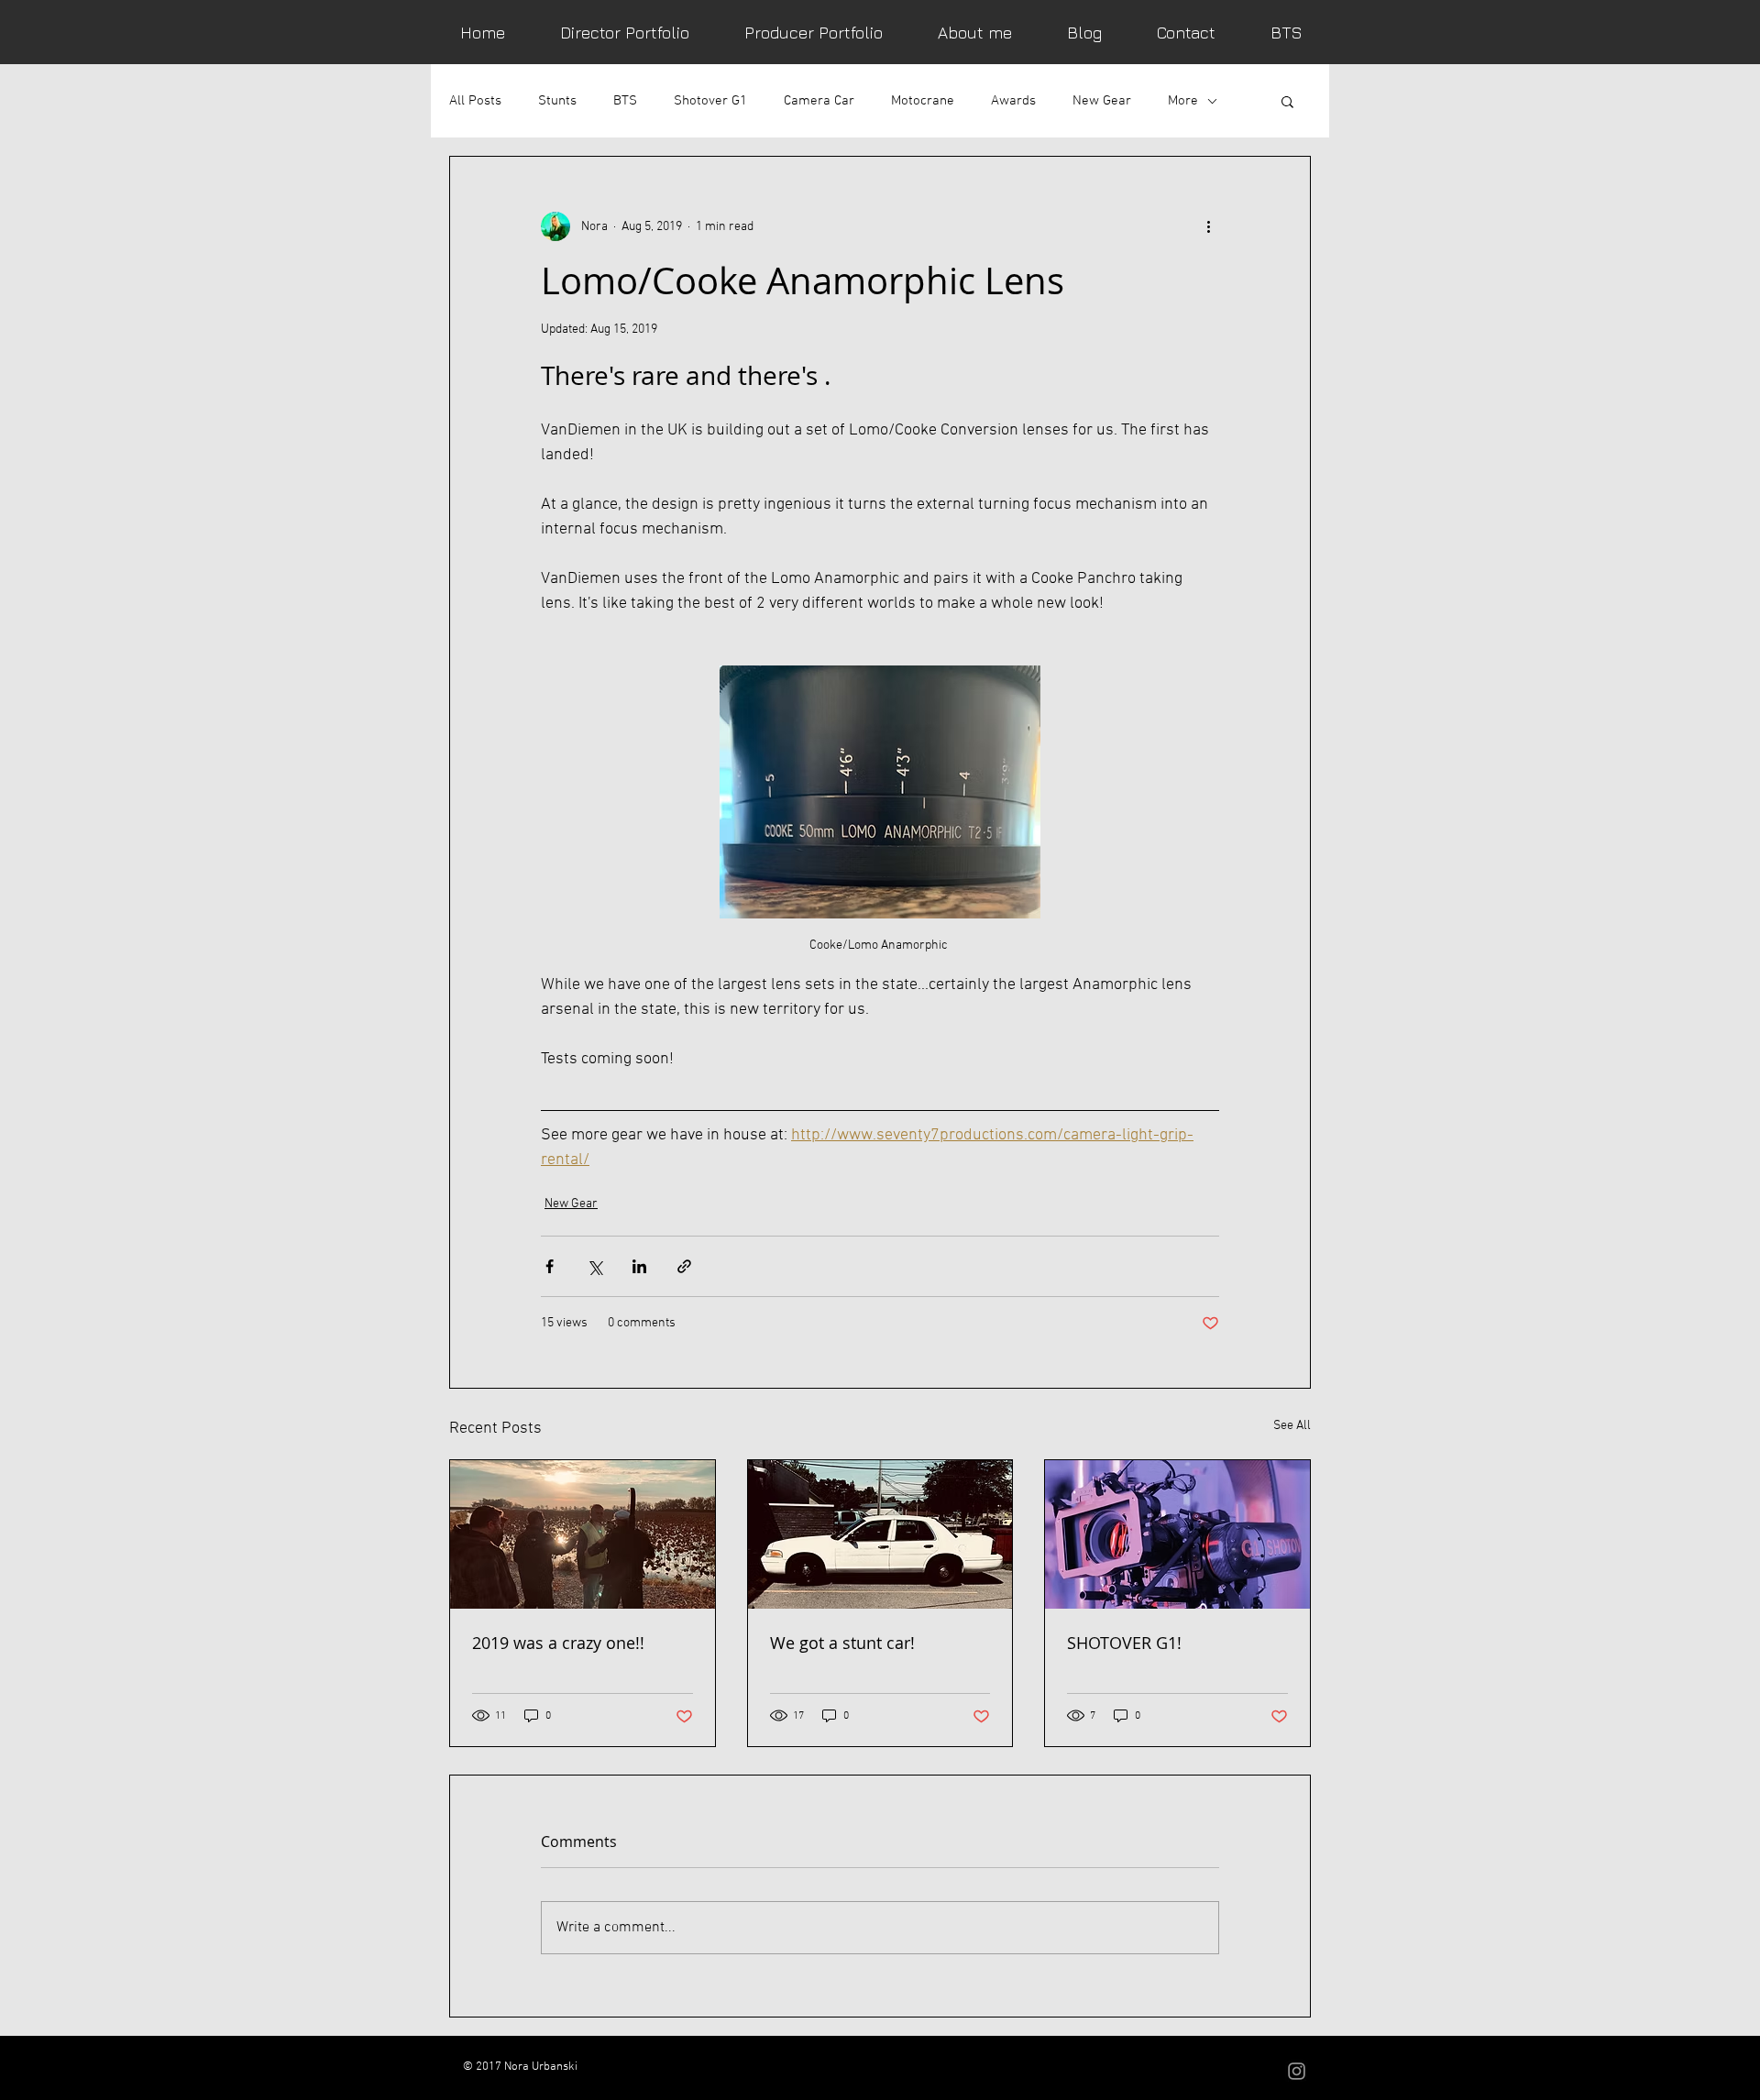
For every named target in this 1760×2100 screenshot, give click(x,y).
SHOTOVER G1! (1124, 1643)
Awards (1013, 101)
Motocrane (923, 101)
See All (1292, 1426)
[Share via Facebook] (550, 1266)
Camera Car (819, 101)
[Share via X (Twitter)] (594, 1266)
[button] (1287, 101)
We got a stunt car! (842, 1643)
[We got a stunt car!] (880, 1534)
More (1183, 101)
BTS (625, 101)
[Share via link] (684, 1266)
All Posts (475, 101)
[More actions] (1208, 226)
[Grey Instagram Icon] (1297, 2071)
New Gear (1102, 101)
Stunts (557, 101)
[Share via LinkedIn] (639, 1266)
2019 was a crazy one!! (558, 1643)
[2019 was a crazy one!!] (583, 1534)
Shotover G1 (710, 101)
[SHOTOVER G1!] (1177, 1534)
